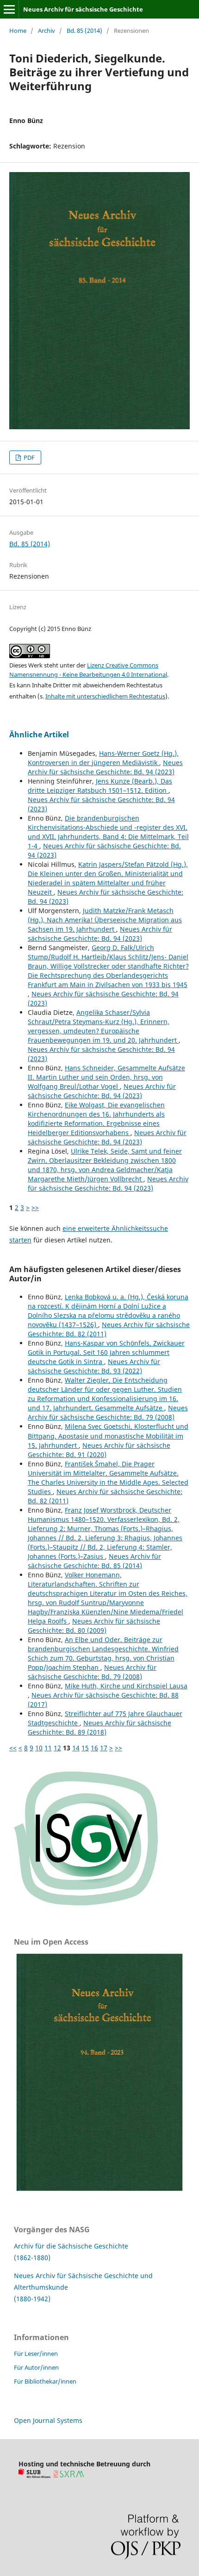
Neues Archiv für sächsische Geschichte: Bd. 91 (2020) (99, 1450)
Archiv (47, 31)
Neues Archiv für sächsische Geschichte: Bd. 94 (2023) (105, 767)
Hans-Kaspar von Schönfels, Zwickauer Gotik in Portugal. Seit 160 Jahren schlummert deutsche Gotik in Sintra (106, 1352)
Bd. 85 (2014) (84, 31)
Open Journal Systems (48, 2420)
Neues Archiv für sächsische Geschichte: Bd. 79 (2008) (108, 1412)
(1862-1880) (32, 2258)
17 (104, 1748)
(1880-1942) (32, 2299)
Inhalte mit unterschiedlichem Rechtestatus (105, 696)
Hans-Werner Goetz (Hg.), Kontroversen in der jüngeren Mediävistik (103, 758)
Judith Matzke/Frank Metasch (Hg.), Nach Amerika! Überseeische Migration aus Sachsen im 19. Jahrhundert (105, 920)
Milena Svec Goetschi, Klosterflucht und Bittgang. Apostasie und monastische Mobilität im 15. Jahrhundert (108, 1436)
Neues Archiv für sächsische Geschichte (83, 9)
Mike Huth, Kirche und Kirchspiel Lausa (126, 1686)
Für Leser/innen (36, 2354)
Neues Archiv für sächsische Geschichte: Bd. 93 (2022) (94, 1366)
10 (39, 1748)
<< (13, 1748)
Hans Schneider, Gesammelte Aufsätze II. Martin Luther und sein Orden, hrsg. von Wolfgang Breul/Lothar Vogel (106, 1077)
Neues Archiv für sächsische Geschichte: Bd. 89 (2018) (99, 1727)
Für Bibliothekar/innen (45, 2381)
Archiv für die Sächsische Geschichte (71, 2246)
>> (35, 1208)
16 (94, 1748)
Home (18, 31)
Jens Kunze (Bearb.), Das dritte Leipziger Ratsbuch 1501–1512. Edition (100, 786)
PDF (28, 457)
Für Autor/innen (36, 2367)
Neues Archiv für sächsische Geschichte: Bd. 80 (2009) (94, 1626)
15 (85, 1748)
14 (76, 1748)
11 (48, 1748)
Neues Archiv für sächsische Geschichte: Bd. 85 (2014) (94, 1561)
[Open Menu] (9, 9)
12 (57, 1748)
